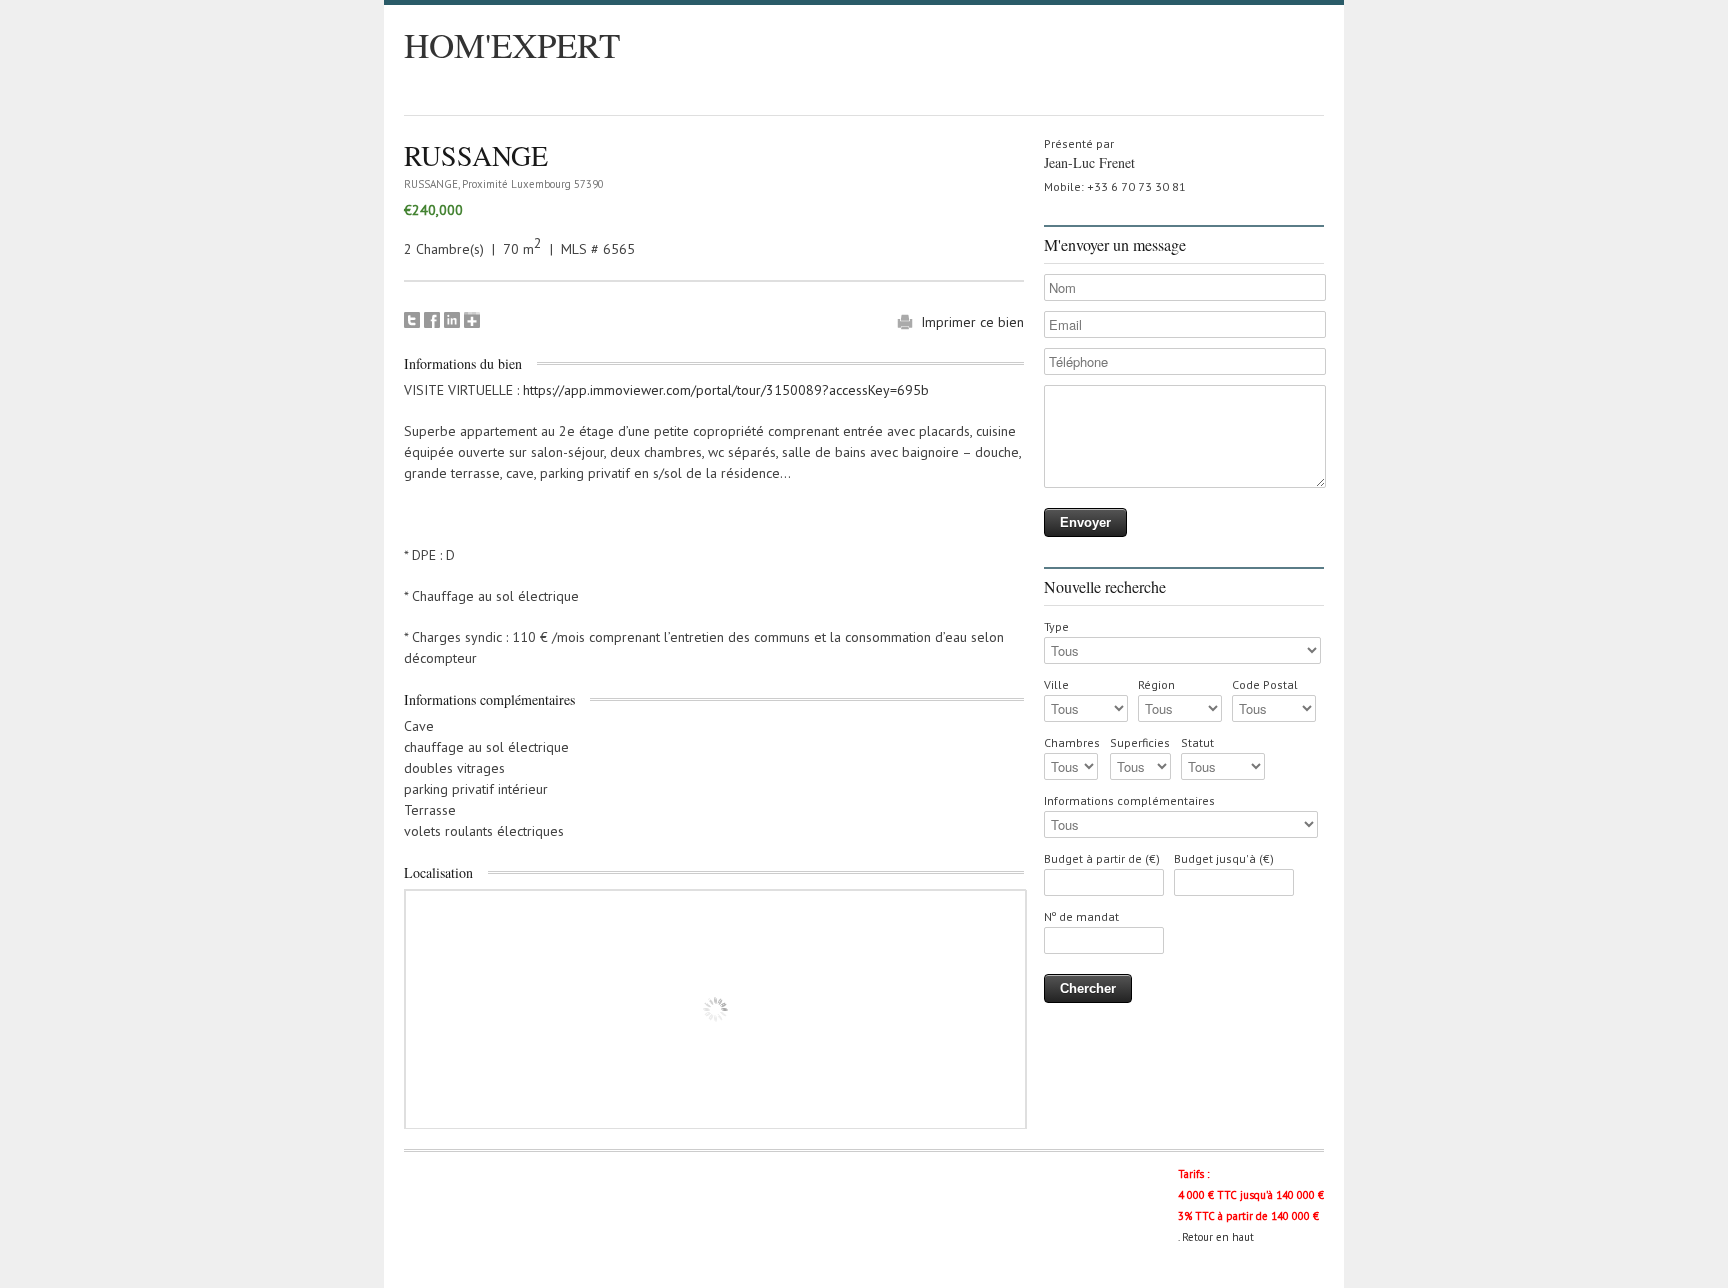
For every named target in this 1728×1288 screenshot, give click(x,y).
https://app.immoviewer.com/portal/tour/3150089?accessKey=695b (726, 390)
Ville (1056, 684)
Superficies (1140, 742)
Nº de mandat (1081, 916)
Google (472, 320)
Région (1156, 684)
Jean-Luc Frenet (1089, 162)
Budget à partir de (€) (1102, 858)
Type (1056, 626)
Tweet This (412, 320)
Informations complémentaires (1129, 800)
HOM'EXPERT (512, 44)
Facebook (432, 320)
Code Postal (1265, 684)
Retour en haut (1218, 1237)
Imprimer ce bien (972, 322)
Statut (1197, 742)
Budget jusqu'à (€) (1224, 858)
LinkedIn (452, 320)
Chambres (1072, 742)
